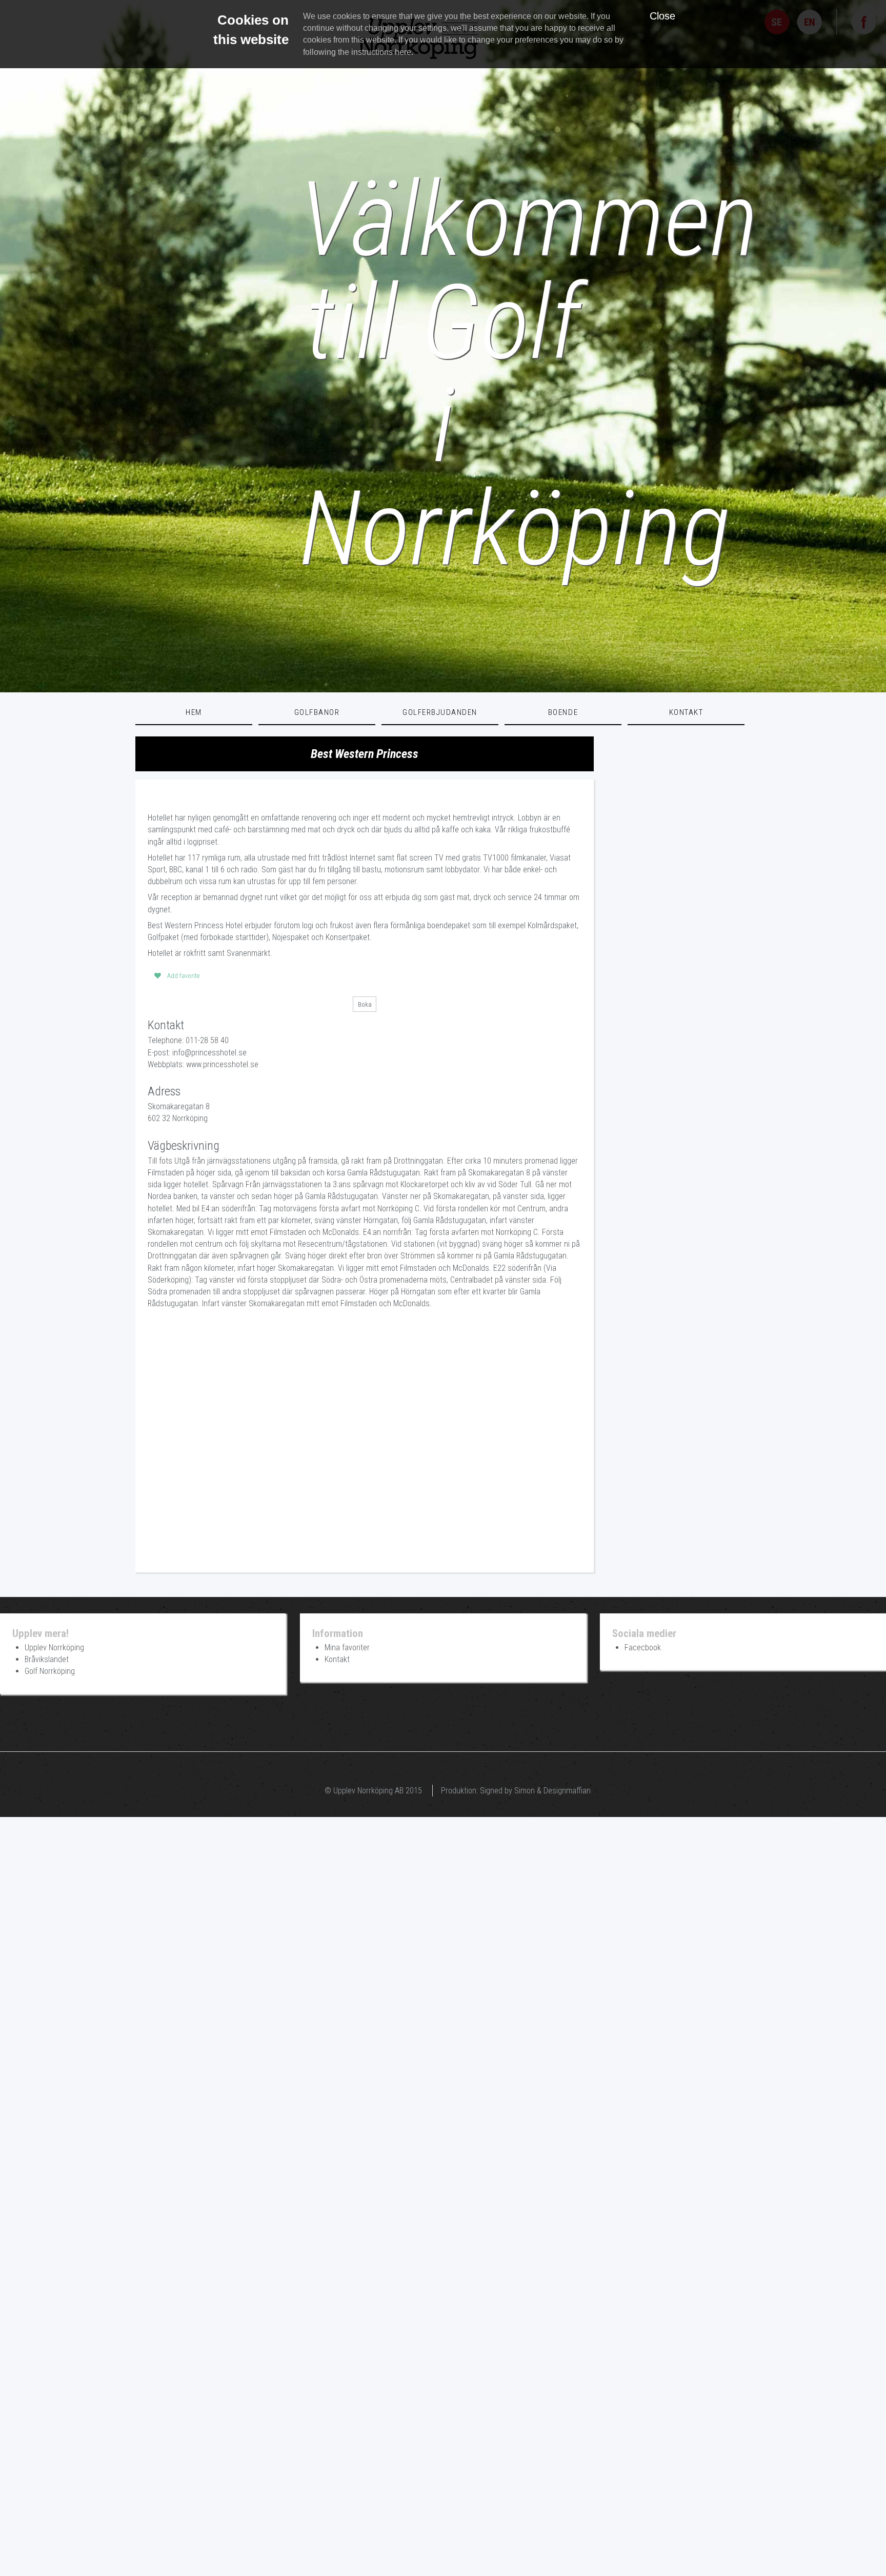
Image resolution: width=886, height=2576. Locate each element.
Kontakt (686, 712)
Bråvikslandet (47, 1659)
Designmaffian (567, 1791)
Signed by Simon (507, 1791)
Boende (563, 712)
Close (662, 16)
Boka (365, 1004)
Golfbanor (317, 712)
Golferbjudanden (440, 712)
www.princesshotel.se (222, 1064)
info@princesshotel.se (209, 1053)
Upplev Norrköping (54, 1648)
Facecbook (643, 1648)
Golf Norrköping (50, 1671)
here (403, 52)
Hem (194, 712)
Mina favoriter (347, 1648)
